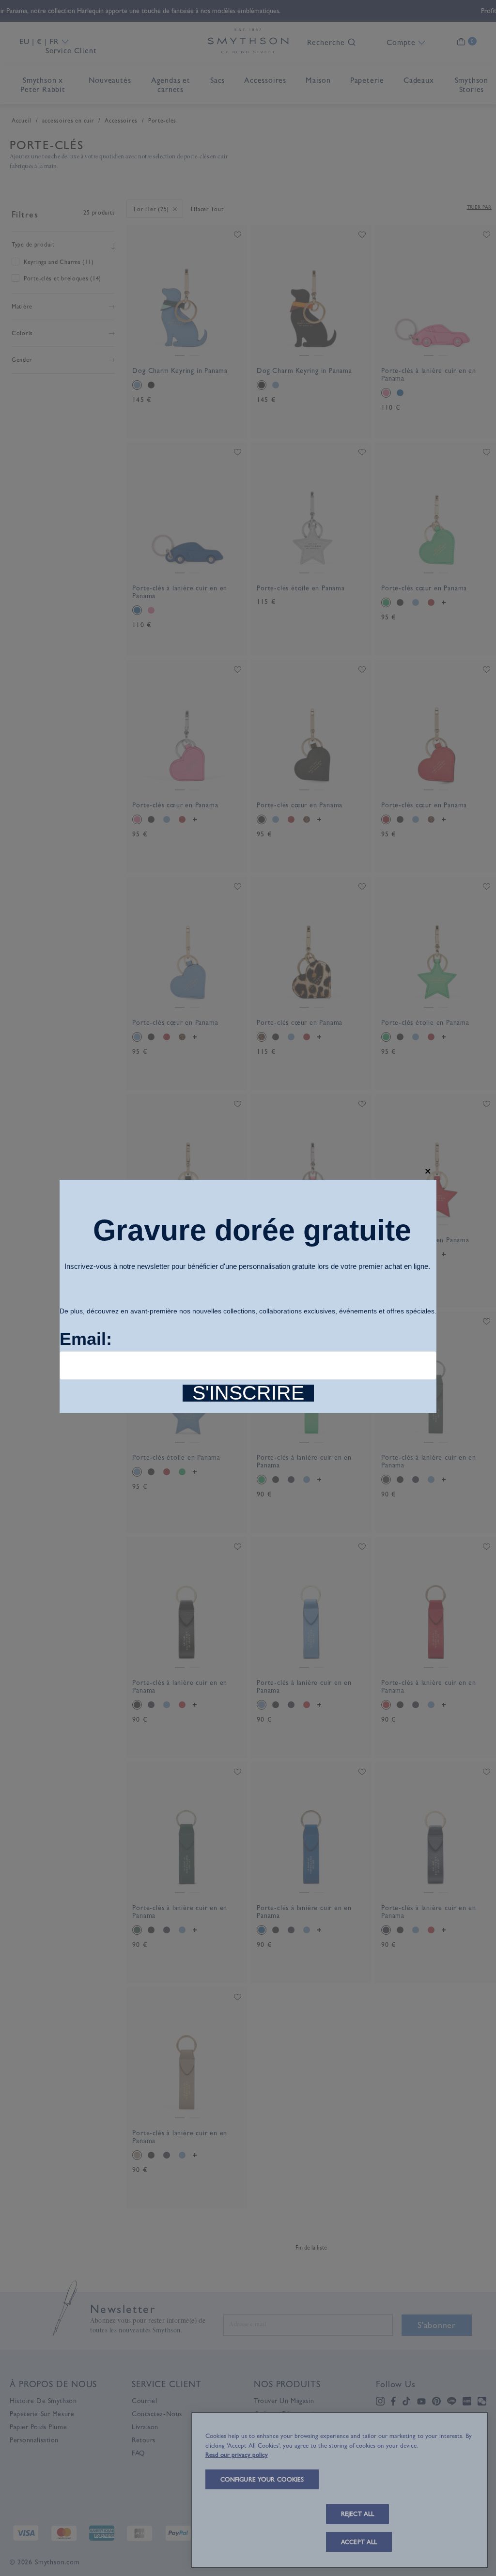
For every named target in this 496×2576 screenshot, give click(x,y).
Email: (86, 1339)
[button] (428, 1171)
